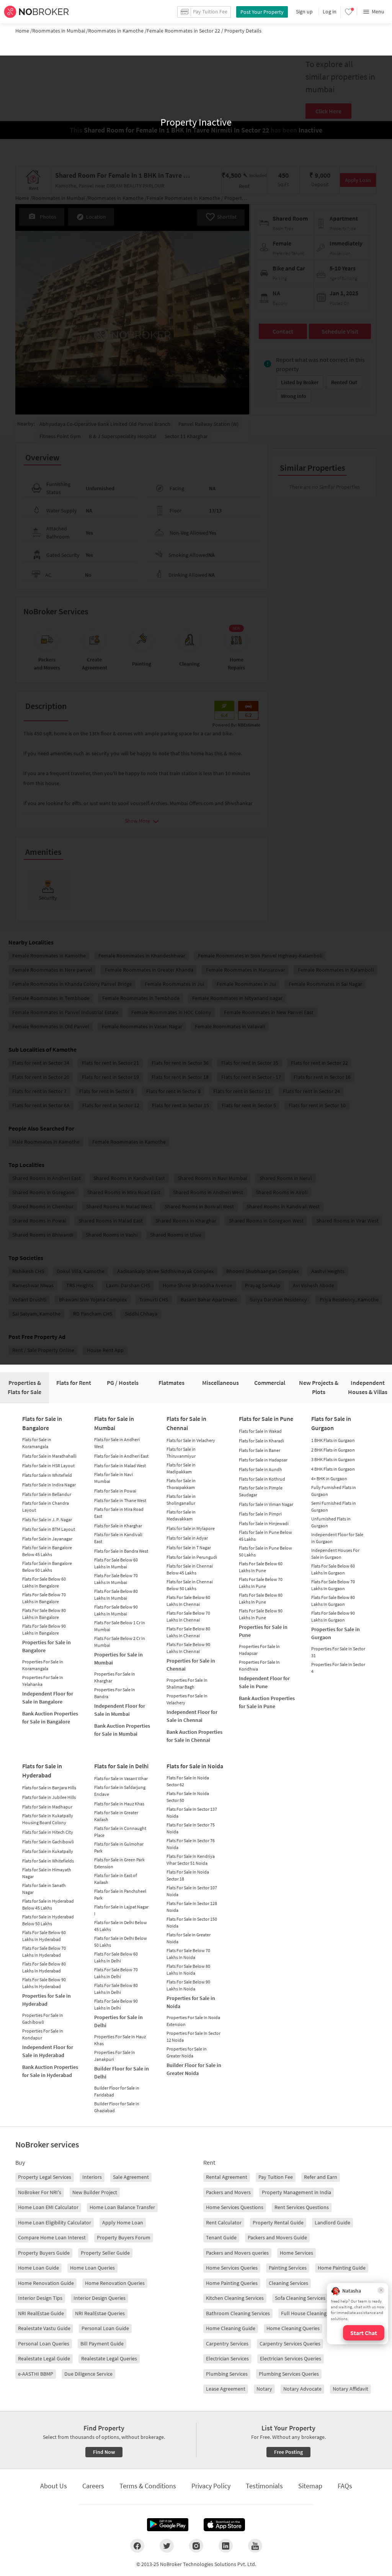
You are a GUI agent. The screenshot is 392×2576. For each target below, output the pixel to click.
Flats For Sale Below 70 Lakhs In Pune (261, 1583)
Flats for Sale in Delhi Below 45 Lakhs (121, 1926)
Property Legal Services (45, 2177)
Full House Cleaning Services (314, 2313)
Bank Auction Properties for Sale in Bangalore (50, 1718)
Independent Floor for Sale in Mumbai (120, 1710)
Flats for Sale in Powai (115, 1491)
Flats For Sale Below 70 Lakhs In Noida (188, 1954)
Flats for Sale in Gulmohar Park (119, 1847)
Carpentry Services (227, 2344)
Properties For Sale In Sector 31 (338, 1652)
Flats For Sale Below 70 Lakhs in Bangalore (44, 1598)
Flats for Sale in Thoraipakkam (181, 1484)
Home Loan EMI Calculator (48, 2207)
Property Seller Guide (105, 2253)
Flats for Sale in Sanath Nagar (44, 1889)
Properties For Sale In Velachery (187, 1699)
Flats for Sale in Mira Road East (119, 1513)
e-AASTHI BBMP (36, 2374)
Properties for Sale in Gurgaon (336, 1633)
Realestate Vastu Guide (44, 2328)
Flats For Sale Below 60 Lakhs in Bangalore (44, 1582)
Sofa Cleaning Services (300, 2298)
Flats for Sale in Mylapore (191, 1528)
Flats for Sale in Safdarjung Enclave (120, 1791)
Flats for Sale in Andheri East (121, 1456)
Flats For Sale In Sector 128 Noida (192, 1907)
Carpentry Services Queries (290, 2344)
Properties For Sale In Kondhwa (259, 1665)
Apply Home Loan (123, 2222)
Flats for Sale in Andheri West (117, 1443)
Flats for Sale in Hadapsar (263, 1460)
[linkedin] (226, 2546)
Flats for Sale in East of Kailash (116, 1879)
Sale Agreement (131, 2177)
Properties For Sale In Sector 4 (338, 1668)
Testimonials (264, 2486)
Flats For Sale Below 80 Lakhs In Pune (261, 1598)
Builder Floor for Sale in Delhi (122, 2073)
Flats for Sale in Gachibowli (48, 1842)
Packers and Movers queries (237, 2253)
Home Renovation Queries (115, 2283)
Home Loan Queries (92, 2268)
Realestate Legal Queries (109, 2358)
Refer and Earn (321, 2177)
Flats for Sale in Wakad (260, 1431)
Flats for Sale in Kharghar (118, 1526)
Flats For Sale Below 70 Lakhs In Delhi (116, 1973)
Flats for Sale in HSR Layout (48, 1466)
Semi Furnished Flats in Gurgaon (334, 1506)
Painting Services (288, 2268)
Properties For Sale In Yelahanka (43, 1681)
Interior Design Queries (100, 2298)
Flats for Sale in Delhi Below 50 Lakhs (121, 1942)
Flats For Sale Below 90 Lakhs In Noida (188, 1985)
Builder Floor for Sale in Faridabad (117, 2091)
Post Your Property (262, 12)
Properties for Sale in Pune (263, 1631)
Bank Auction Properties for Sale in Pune (267, 1702)
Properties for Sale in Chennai (191, 1665)
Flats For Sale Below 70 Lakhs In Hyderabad (44, 1952)
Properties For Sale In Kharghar (115, 1677)
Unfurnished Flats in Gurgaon (331, 1522)
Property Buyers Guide (44, 2253)
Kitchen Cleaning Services (235, 2298)
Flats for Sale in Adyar (187, 1538)
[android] (168, 2525)
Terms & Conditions (148, 2486)
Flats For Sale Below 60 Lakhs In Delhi (116, 1957)
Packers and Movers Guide (277, 2237)
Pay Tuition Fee (276, 2177)
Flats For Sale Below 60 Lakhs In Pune (261, 1567)
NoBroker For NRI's (40, 2192)
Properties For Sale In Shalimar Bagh (187, 1683)
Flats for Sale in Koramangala (37, 1443)
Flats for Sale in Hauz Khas (119, 1804)
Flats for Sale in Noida (195, 1766)
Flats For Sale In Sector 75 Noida (191, 1828)
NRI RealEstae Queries (100, 2313)
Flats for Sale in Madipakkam (181, 1468)
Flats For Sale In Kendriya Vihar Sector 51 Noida (191, 1860)
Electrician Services (227, 2358)
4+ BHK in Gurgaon (329, 1479)
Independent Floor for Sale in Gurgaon (337, 1538)
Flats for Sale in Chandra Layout (46, 1506)
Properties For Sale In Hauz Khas (120, 2040)
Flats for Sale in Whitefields (48, 1861)
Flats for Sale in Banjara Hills (49, 1788)
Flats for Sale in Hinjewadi (264, 1523)
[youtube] (255, 2546)
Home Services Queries (232, 2268)
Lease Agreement (226, 2389)
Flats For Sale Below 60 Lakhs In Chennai (188, 1601)
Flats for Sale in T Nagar (189, 1547)
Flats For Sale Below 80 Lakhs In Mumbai (116, 1595)
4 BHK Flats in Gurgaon (333, 1469)
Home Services (296, 2253)
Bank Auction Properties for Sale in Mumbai (122, 1730)
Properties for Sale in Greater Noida (187, 2052)
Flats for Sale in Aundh (261, 1469)
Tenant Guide (221, 2237)
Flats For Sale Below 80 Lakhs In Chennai (188, 1632)
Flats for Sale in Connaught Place (120, 1832)
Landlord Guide (332, 2222)
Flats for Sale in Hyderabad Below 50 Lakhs (48, 1920)
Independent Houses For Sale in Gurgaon (335, 1554)
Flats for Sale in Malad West (120, 1466)
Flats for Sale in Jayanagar (47, 1539)
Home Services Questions (235, 2207)
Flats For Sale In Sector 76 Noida (191, 1844)
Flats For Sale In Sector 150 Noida (192, 1922)
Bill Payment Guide (102, 2344)
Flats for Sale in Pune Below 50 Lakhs (265, 1551)
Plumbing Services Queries (289, 2374)
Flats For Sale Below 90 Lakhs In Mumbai (116, 1610)
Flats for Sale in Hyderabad (42, 1771)
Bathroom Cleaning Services (238, 2313)
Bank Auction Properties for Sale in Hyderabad (50, 2071)
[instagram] (196, 2546)
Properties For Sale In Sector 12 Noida (194, 2037)
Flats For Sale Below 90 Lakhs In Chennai (188, 1648)
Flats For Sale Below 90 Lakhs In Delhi (116, 2004)
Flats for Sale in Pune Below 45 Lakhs (265, 1536)
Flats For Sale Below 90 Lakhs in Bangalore (44, 1629)
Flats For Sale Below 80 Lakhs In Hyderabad (44, 1967)
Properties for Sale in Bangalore (47, 1646)
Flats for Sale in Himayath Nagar (47, 1873)
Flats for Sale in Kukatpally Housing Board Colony (48, 1819)
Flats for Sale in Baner (260, 1450)
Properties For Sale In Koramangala (43, 1665)
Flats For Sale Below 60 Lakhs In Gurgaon (333, 1569)
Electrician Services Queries (291, 2358)
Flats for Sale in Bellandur (47, 1494)
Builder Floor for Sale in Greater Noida (194, 2069)
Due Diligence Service (88, 2374)
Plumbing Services (227, 2374)
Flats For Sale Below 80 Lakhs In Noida (188, 1970)
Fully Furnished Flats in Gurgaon (334, 1491)
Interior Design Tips (40, 2298)
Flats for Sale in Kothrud (262, 1479)
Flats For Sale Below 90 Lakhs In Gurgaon (333, 1616)
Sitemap (310, 2486)
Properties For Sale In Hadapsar (259, 1650)
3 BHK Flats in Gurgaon (333, 1459)
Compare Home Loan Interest (52, 2237)
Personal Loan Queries (44, 2344)
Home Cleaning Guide (231, 2328)
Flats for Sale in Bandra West (121, 1551)
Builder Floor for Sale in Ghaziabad (117, 2107)
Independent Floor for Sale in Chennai (192, 1716)
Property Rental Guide (278, 2222)
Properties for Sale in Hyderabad (47, 2000)
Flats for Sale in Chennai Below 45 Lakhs (190, 1569)
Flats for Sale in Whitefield (47, 1475)
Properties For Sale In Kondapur (43, 2034)
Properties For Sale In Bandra (115, 1693)
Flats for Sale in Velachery (191, 1440)
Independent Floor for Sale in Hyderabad (48, 2051)
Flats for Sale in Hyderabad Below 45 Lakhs (48, 1904)
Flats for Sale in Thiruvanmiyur (181, 1452)
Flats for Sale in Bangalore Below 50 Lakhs (47, 1567)
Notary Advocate (302, 2389)
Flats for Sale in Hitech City (48, 1832)
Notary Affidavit (350, 2389)
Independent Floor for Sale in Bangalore (48, 1698)
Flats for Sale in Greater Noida (189, 1938)
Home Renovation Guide (46, 2283)
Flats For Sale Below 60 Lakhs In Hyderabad (44, 1936)
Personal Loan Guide (105, 2328)
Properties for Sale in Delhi (118, 2021)
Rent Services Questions (302, 2207)
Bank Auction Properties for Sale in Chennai (194, 1736)
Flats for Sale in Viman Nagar (266, 1504)
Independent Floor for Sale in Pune (264, 1682)
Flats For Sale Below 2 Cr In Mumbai (120, 1642)
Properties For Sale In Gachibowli (43, 2019)
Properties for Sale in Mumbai (118, 1659)
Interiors (92, 2177)
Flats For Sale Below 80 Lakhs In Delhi (116, 1989)
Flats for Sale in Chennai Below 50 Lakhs (190, 1585)
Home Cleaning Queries (293, 2328)
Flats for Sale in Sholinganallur (181, 1500)
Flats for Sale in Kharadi (261, 1441)
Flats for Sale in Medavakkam (181, 1515)
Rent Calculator (224, 2222)
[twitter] (167, 2546)
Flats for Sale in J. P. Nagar (47, 1520)
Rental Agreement (227, 2177)
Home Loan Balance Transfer (122, 2207)
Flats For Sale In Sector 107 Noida (192, 1891)
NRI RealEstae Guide (41, 2313)
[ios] (224, 2525)
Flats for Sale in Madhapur (47, 1807)
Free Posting (288, 2452)
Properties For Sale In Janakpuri (115, 2056)
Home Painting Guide (342, 2268)
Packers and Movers (228, 2192)
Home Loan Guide (38, 2268)
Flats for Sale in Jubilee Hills (49, 1797)
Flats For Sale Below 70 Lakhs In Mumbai (116, 1579)
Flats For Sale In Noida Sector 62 (188, 1781)
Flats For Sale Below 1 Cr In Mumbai (120, 1626)
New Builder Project (95, 2192)
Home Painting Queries (232, 2283)
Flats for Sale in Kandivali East (118, 1538)
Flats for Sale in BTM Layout (49, 1529)
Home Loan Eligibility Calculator (55, 2222)
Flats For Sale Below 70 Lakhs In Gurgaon (333, 1585)
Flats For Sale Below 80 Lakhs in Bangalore (44, 1614)
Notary (264, 2389)
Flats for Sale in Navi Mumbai (114, 1478)
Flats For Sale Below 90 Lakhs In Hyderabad (44, 1983)
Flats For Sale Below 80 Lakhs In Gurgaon (333, 1601)
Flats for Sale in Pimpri (260, 1514)
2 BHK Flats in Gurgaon (333, 1450)
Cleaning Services (288, 2283)
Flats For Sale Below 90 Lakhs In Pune (261, 1614)
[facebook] (137, 2546)
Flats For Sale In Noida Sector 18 (188, 1875)
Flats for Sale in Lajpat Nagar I (121, 1910)
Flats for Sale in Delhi (121, 1766)
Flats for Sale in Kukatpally (48, 1851)
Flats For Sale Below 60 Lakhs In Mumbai (116, 1563)
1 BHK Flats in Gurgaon (333, 1440)
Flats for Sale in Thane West (120, 1500)
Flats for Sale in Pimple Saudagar (261, 1491)
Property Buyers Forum (124, 2237)
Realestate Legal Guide (44, 2358)
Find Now (104, 2452)
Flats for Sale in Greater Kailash (116, 1816)
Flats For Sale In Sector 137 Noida (192, 1813)
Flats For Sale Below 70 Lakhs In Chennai (188, 1616)
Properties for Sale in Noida (191, 2002)
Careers (93, 2486)
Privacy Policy (211, 2486)
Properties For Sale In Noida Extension (193, 2021)
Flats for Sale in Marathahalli (49, 1456)
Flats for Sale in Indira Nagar (49, 1485)
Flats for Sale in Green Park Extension (119, 1863)
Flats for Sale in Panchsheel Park (120, 1894)
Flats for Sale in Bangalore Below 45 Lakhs (47, 1551)
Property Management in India (296, 2192)
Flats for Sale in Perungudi (192, 1557)
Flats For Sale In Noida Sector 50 (188, 1797)
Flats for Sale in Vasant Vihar (121, 1778)
